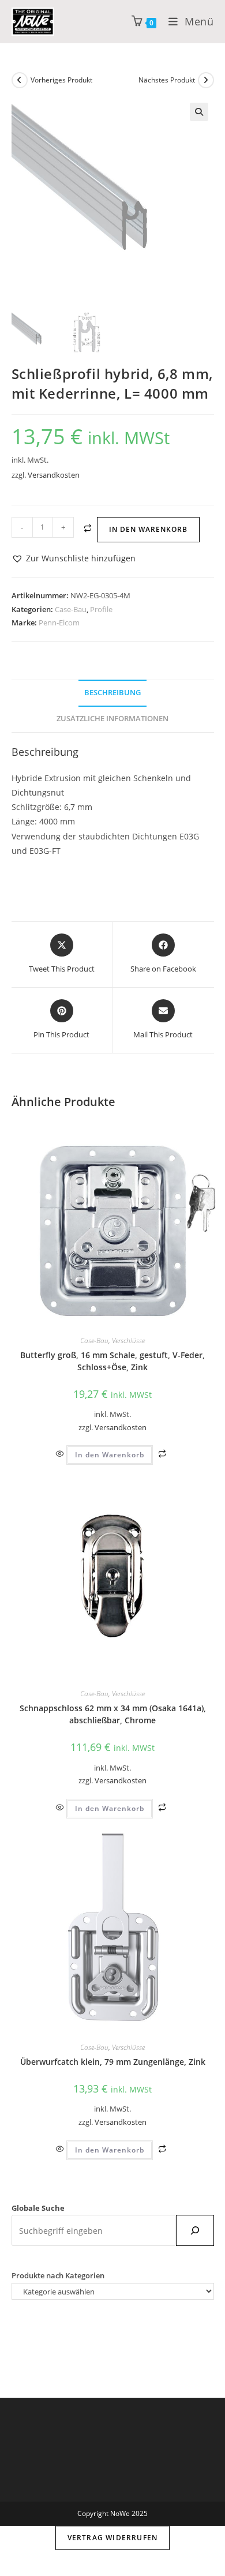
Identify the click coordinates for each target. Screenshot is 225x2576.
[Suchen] (195, 2230)
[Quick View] (61, 1454)
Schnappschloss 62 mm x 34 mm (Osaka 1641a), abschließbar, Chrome (113, 1714)
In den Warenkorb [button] (110, 1455)
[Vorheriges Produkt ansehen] (20, 80)
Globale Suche (38, 2208)
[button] (199, 112)
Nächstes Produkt (167, 80)
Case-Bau (71, 609)
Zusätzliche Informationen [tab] (112, 719)
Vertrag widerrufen (113, 2538)
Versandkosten (54, 475)
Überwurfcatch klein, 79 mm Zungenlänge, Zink (113, 2062)
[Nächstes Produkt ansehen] (206, 80)
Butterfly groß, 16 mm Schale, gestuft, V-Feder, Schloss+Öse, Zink (112, 1361)
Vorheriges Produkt (61, 80)
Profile (101, 609)
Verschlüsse (128, 1341)
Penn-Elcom (59, 623)
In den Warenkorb (148, 529)
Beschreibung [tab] (112, 693)
